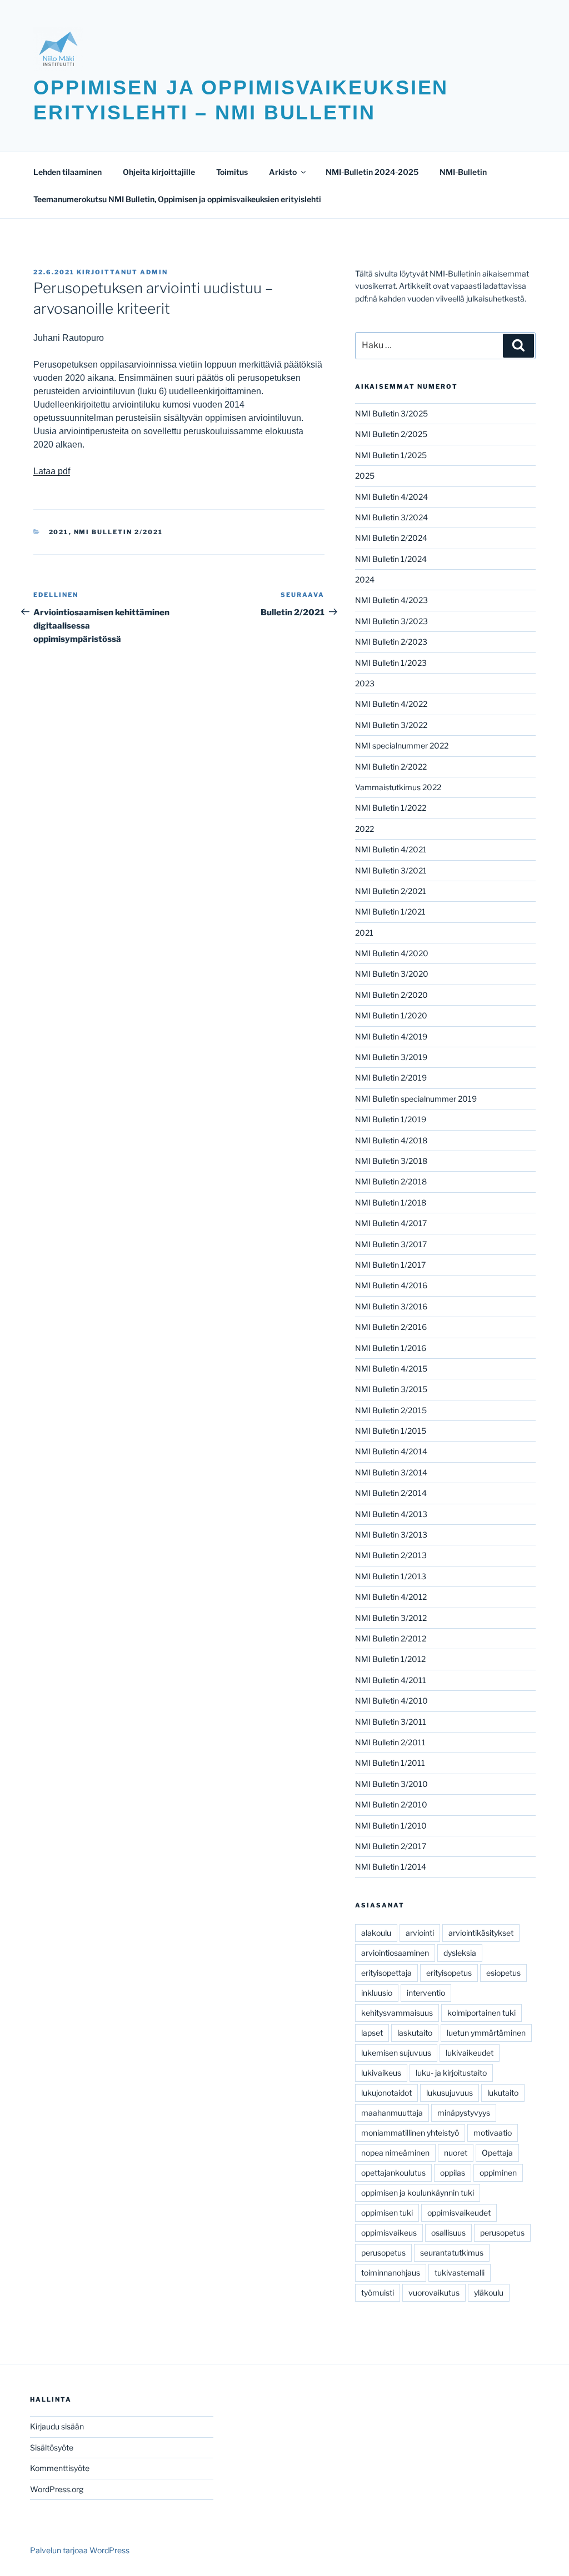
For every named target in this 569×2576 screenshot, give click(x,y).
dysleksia (460, 1953)
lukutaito (503, 2093)
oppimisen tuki (387, 2213)
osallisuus (448, 2233)
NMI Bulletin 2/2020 (391, 995)
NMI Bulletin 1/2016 (391, 1348)
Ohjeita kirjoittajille (159, 172)
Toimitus (232, 172)
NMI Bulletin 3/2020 (392, 974)
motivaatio (493, 2133)
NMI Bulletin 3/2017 (391, 1244)
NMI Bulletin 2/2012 (391, 1638)
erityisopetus (449, 1973)
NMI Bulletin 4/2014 (391, 1451)
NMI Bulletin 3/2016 (391, 1306)
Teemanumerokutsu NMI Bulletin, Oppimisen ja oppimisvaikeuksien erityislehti (177, 199)
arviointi (420, 1933)
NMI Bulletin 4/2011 (391, 1680)
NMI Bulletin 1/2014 (391, 1867)
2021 (59, 532)
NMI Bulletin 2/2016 (391, 1327)
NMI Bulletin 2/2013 (391, 1555)
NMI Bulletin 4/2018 (391, 1140)
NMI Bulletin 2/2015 (391, 1410)
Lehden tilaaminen (68, 172)
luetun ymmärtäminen (486, 2033)
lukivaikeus (381, 2073)
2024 (365, 579)
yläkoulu (489, 2293)
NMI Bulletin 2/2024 (391, 538)
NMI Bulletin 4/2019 (391, 1036)
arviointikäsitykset (481, 1933)
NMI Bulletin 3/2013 (391, 1535)
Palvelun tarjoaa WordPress (80, 2550)
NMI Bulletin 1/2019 (391, 1119)
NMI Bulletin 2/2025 (391, 434)
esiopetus (503, 1973)
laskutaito (415, 2033)
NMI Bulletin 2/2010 (391, 1804)
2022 (365, 829)
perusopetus (502, 2233)
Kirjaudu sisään (57, 2426)
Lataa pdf (52, 471)
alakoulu (376, 1933)
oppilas (453, 2173)
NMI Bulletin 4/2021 (391, 849)
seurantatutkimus (452, 2253)
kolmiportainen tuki (481, 2013)
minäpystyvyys (464, 2113)
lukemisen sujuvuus (396, 2053)
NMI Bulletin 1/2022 (391, 808)
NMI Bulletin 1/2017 (390, 1265)
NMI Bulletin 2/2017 (391, 1846)
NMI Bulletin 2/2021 (119, 532)
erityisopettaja (386, 1973)
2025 (365, 476)
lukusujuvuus (450, 2093)
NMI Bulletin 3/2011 (391, 1722)
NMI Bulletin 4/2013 (391, 1514)
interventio (426, 1993)
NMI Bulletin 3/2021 (391, 870)
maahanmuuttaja (392, 2113)
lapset (372, 2033)
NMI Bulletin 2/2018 (391, 1181)
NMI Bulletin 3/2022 (391, 725)
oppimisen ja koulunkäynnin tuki (418, 2193)
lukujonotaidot (386, 2093)
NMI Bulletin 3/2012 (391, 1618)
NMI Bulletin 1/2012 (390, 1659)
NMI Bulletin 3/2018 (391, 1161)
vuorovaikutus (434, 2293)
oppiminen (498, 2173)
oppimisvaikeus (389, 2233)
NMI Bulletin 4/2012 (391, 1597)
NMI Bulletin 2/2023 (391, 642)
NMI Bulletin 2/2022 (391, 767)
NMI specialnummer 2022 (402, 745)
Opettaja (497, 2153)
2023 (365, 683)
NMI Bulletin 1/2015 (391, 1431)
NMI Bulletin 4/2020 (392, 953)
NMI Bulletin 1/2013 (391, 1576)
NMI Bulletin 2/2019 (391, 1078)
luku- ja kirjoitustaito (451, 2073)
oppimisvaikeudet (459, 2213)
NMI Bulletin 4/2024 (391, 497)
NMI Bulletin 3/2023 (391, 621)
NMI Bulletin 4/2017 (391, 1223)
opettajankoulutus (393, 2173)
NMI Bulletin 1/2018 (391, 1202)
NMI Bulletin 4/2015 (391, 1369)
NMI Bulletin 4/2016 (391, 1285)
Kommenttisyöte (60, 2468)
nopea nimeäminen (395, 2153)
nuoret (456, 2153)
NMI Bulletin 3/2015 (391, 1389)
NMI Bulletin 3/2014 (391, 1472)
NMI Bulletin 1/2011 (390, 1763)
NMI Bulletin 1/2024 (391, 559)
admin (154, 272)
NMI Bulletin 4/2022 (391, 704)
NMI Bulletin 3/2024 (391, 517)
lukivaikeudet (470, 2053)
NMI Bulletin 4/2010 (391, 1701)
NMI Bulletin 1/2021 (390, 912)
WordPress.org (57, 2489)
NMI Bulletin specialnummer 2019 (416, 1099)
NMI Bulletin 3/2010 (391, 1784)
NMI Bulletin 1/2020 (391, 1015)
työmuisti (378, 2293)
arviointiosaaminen (395, 1953)
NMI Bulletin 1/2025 (391, 455)
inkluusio (377, 1993)
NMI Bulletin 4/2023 (391, 600)
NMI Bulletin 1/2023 (391, 663)
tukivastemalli (460, 2273)
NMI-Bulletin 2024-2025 (372, 172)
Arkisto (283, 172)
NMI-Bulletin (463, 172)
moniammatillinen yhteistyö (410, 2133)
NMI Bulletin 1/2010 (391, 1826)
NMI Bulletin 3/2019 (391, 1057)
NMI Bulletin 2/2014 (391, 1493)
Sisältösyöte (52, 2447)
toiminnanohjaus (391, 2273)
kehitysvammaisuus (397, 2013)
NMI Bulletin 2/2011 (390, 1742)
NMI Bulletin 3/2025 (391, 413)
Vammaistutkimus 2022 (398, 787)
